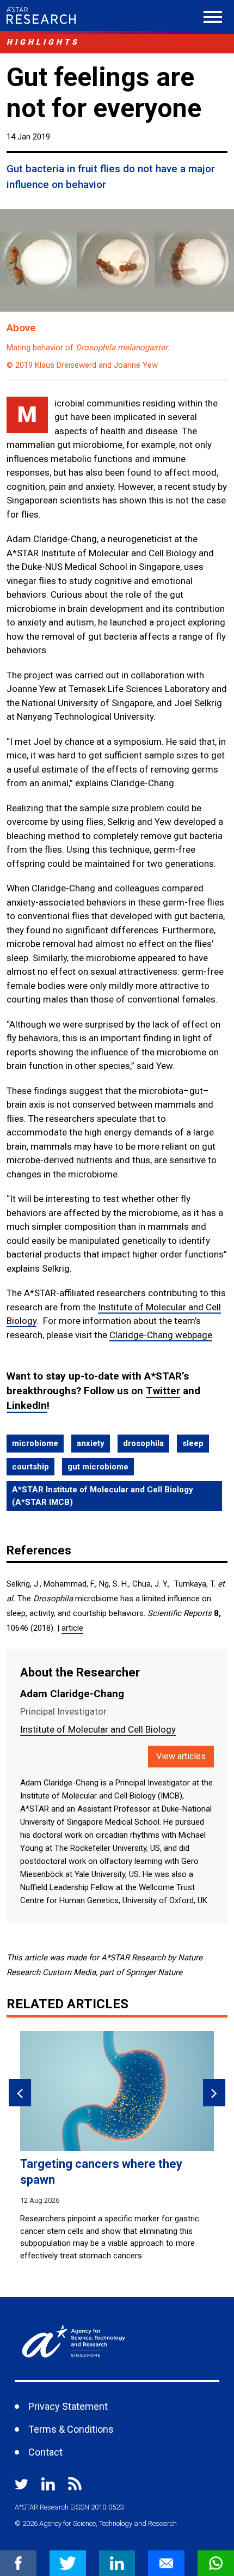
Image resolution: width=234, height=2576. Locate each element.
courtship (30, 1467)
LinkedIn (27, 1405)
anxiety (91, 1443)
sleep (193, 1443)
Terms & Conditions (71, 2429)
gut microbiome (98, 1467)
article (72, 1628)
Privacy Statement (68, 2406)
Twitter (163, 1391)
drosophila (143, 1443)
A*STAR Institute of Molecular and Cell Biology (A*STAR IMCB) (103, 1496)
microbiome (35, 1443)
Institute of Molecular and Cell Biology (98, 1729)
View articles (181, 1756)
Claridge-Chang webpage (161, 1335)
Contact (45, 2452)
